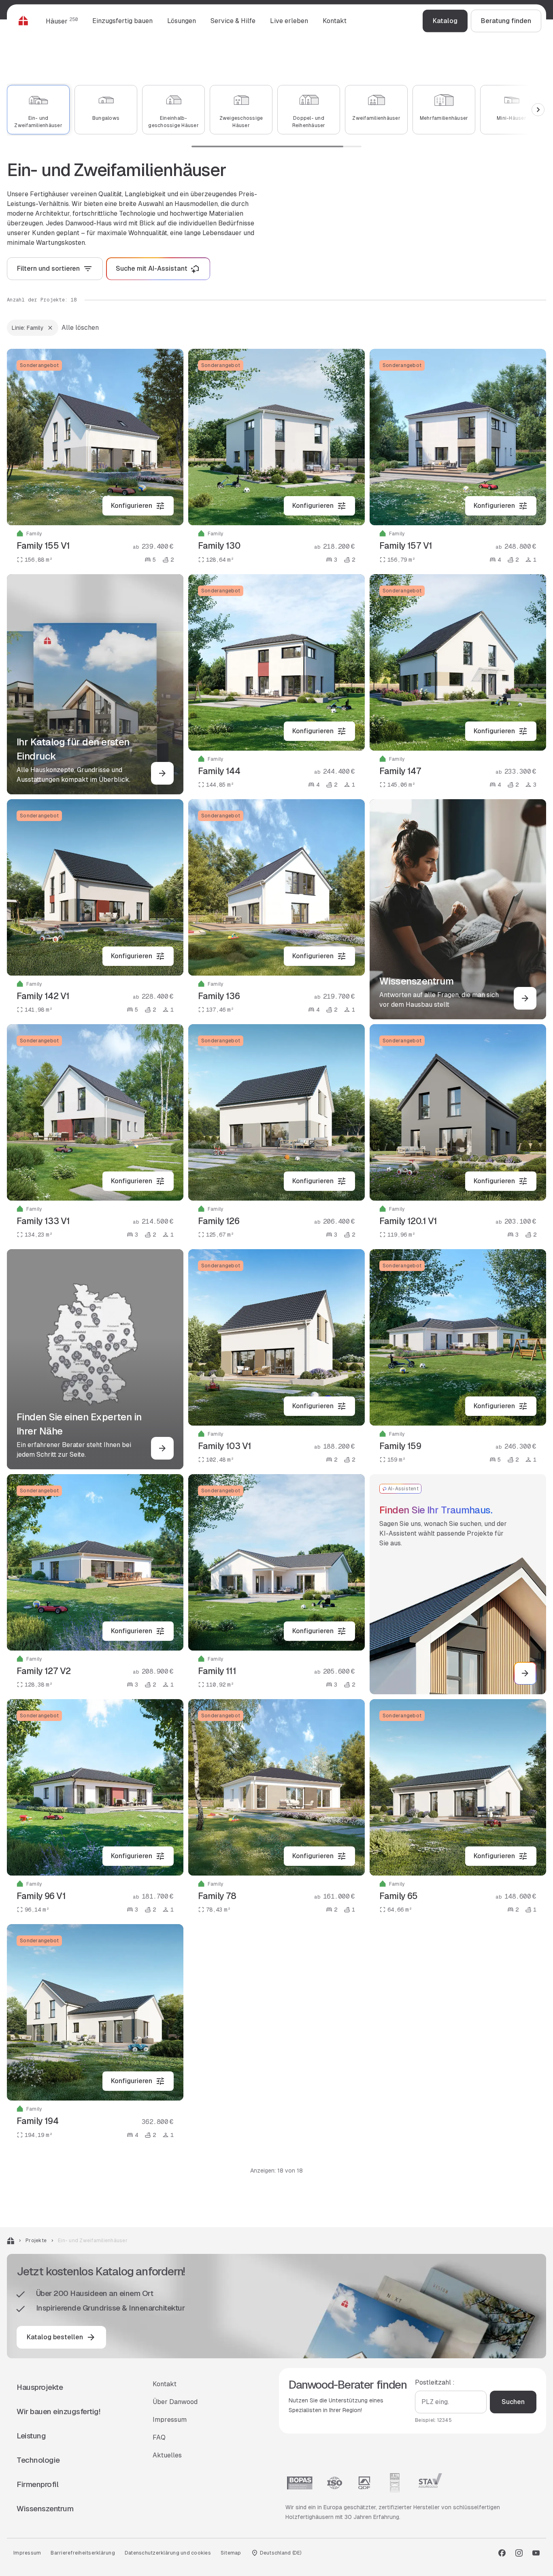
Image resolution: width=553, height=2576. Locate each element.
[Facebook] (502, 2553)
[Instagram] (519, 2553)
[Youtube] (536, 2553)
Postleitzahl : (435, 2382)
